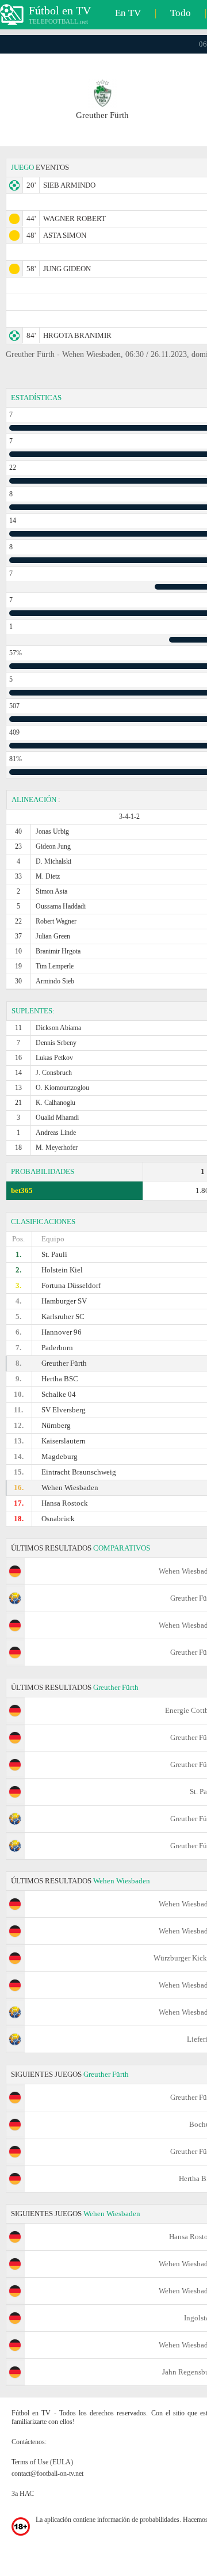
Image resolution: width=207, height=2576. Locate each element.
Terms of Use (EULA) (42, 2462)
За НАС (23, 2494)
